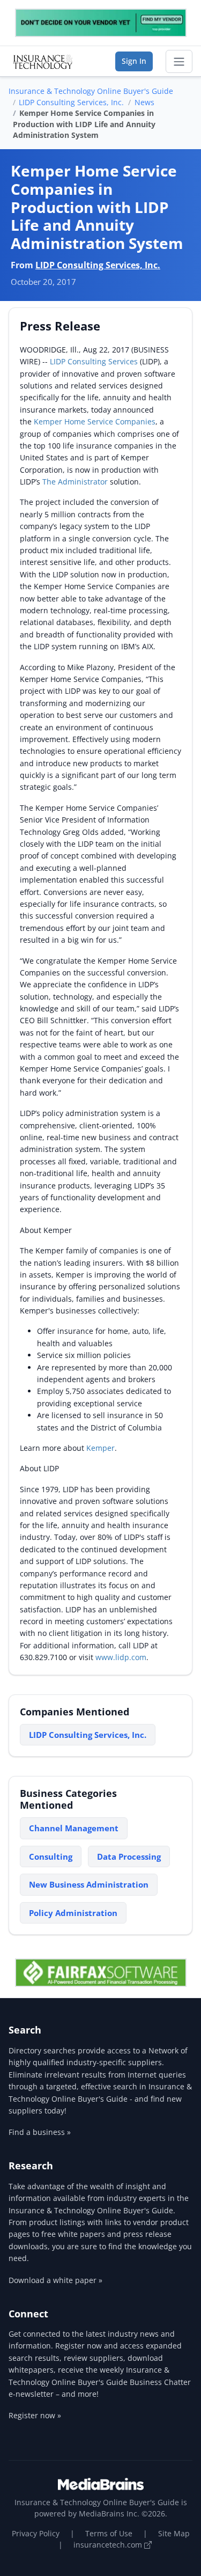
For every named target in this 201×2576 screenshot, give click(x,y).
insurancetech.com (109, 2545)
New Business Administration (89, 1884)
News (144, 102)
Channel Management (74, 1828)
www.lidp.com (121, 1657)
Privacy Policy (36, 2533)
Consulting (51, 1856)
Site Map (174, 2533)
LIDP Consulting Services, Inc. (71, 102)
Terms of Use (109, 2533)
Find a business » (40, 2132)
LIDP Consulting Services (94, 361)
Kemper (100, 1448)
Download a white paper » (55, 2280)
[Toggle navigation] (179, 62)
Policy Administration (73, 1913)
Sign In (134, 61)
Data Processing (129, 1856)
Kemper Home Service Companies (95, 421)
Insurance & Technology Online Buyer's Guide (91, 91)
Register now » (35, 2415)
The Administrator (75, 482)
